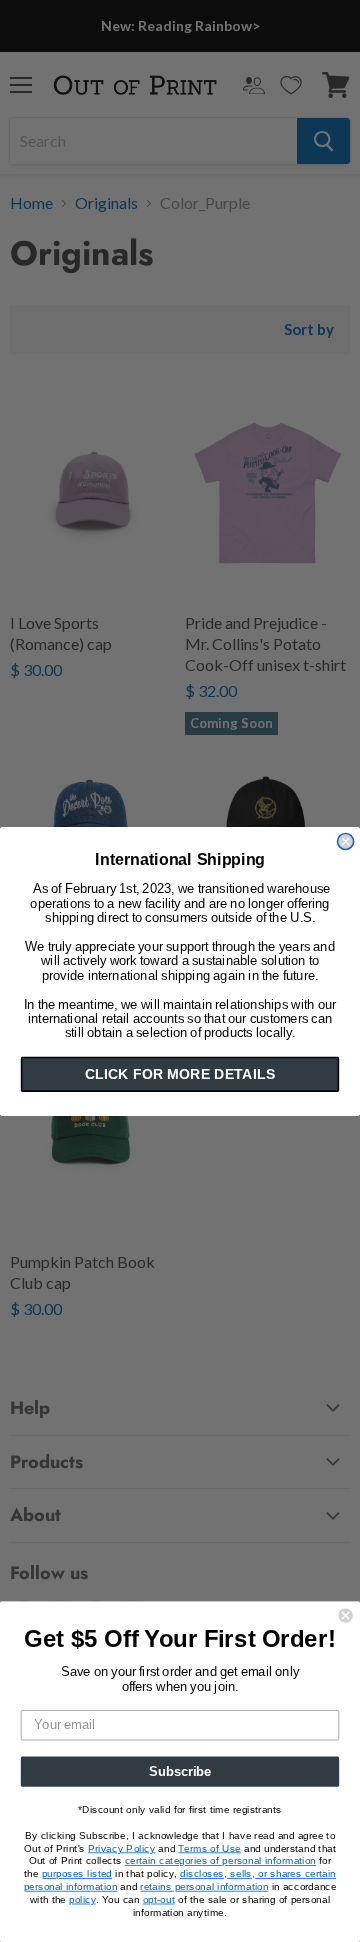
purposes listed (77, 1874)
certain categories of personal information (220, 1861)
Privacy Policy (121, 1848)
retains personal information (204, 1886)
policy (82, 1899)
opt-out (159, 1899)
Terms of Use (209, 1848)
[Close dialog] (346, 841)
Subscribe (180, 1771)
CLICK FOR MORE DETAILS (180, 1074)
